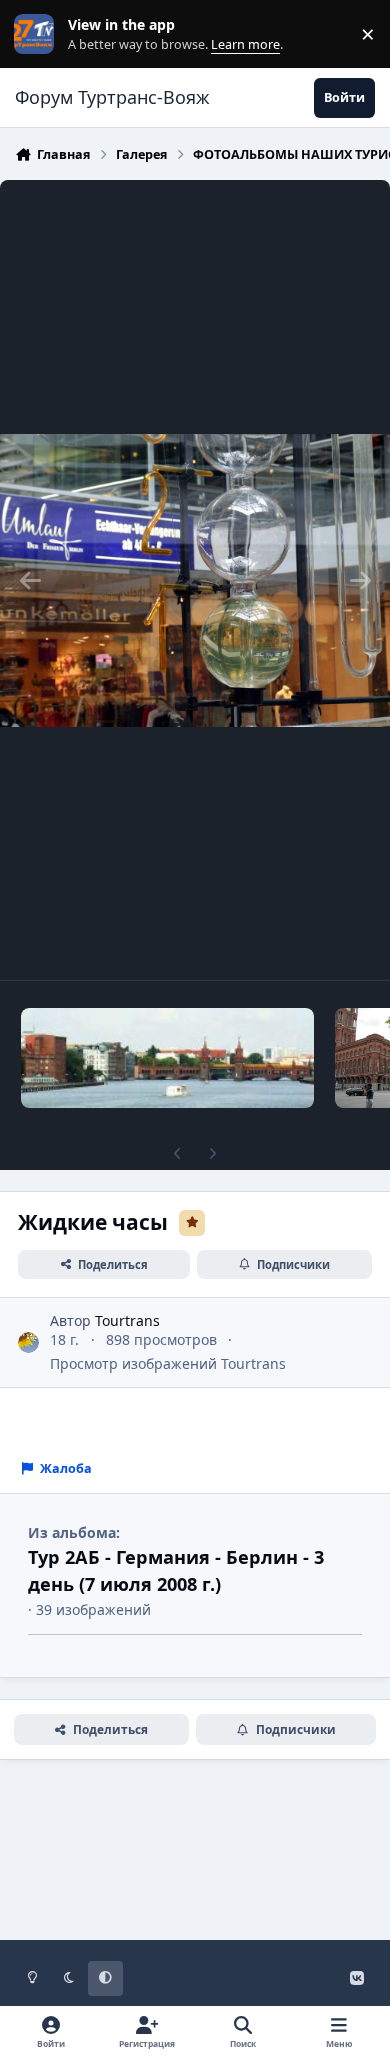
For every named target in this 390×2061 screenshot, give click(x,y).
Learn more (38, 34)
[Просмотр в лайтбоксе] (195, 580)
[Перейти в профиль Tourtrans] (28, 1342)
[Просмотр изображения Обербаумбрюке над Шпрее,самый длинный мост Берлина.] (167, 1058)
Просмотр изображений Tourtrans (168, 1363)
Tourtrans (127, 1320)
